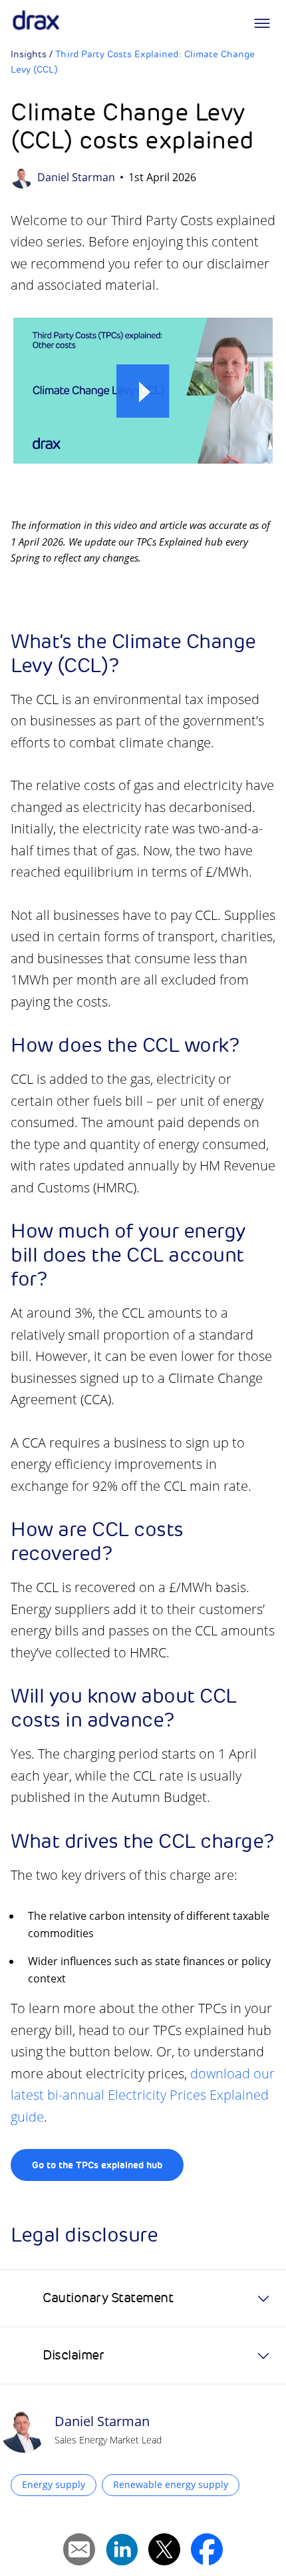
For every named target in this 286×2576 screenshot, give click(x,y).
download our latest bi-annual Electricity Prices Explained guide (143, 2095)
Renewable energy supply (171, 2484)
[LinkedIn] (122, 2549)
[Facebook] (207, 2549)
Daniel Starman (76, 177)
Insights (29, 54)
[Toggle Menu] (262, 23)
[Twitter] (164, 2549)
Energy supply (54, 2484)
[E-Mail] (79, 2549)
